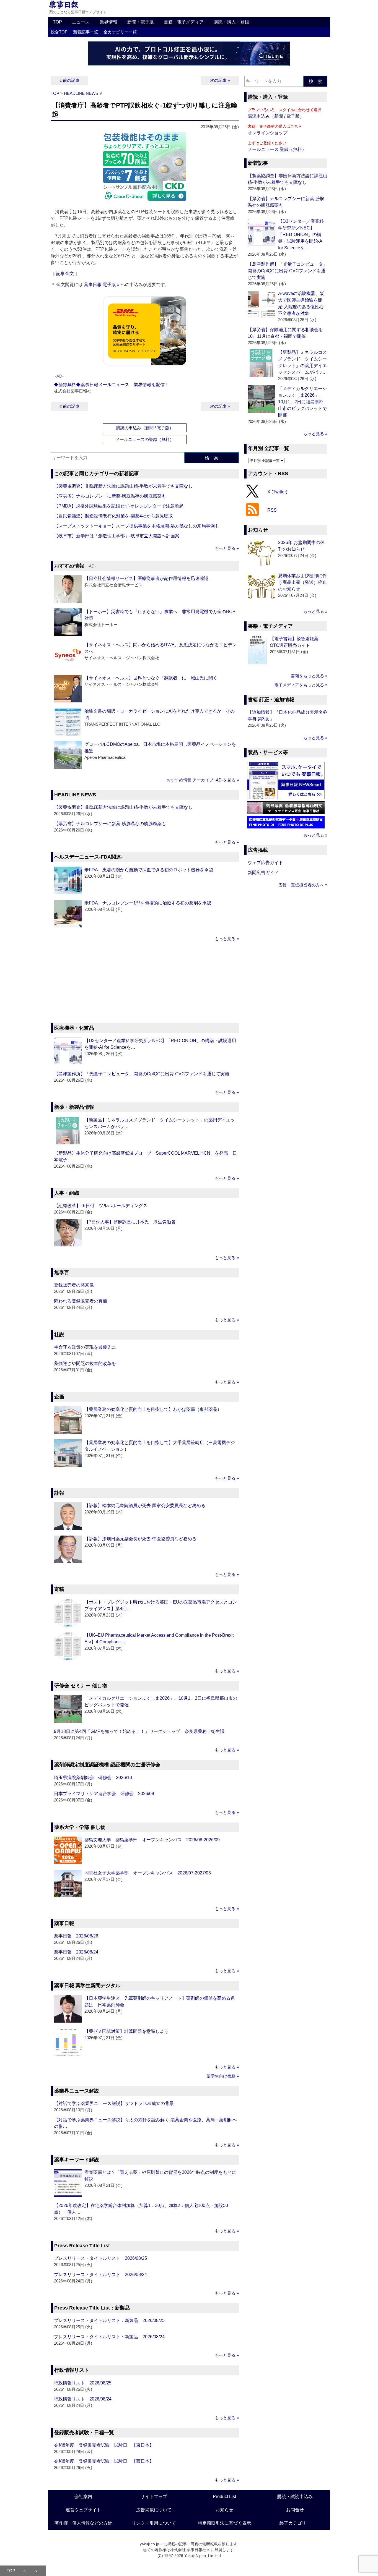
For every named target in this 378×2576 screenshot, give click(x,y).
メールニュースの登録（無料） (145, 439)
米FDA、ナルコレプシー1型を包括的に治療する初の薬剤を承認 (148, 903)
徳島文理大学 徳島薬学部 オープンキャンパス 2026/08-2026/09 (152, 1840)
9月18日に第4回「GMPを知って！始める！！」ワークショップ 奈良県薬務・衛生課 (139, 1731)
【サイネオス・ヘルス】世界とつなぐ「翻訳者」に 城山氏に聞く (151, 678)
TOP (57, 22)
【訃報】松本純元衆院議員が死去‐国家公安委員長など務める (145, 1506)
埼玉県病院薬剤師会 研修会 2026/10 (93, 1778)
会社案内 (83, 2497)
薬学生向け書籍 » (223, 2076)
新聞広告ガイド (263, 873)
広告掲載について (154, 2510)
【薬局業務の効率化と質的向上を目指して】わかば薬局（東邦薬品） (153, 1409)
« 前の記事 (69, 80)
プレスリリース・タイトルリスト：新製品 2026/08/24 (109, 2337)
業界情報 (108, 22)
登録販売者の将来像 (74, 1285)
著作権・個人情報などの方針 (83, 2523)
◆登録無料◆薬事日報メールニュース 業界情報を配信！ (112, 385)
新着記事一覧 (86, 32)
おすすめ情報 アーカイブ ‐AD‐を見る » (203, 780)
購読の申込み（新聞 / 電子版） (145, 428)
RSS (272, 510)
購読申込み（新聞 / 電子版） (276, 116)
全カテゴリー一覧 (120, 32)
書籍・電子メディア (184, 22)
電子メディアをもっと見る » (301, 685)
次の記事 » (220, 80)
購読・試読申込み (295, 2497)
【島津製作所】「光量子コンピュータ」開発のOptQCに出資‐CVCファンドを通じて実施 (142, 1074)
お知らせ (224, 2510)
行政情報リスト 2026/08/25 (83, 2383)
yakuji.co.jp (149, 2544)
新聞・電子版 (141, 22)
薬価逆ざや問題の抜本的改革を (85, 1363)
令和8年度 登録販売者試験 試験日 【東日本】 (104, 2445)
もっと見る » (227, 548)
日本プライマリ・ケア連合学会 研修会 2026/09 (104, 1794)
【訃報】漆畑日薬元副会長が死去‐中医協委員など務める (140, 1539)
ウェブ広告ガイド (265, 863)
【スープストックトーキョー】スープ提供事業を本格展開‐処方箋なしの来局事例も (137, 526)
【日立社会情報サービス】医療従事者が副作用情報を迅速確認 (146, 578)
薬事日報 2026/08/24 (76, 1952)
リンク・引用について (154, 2523)
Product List (224, 2497)
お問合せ (295, 2510)
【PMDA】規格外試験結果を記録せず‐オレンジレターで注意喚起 (119, 506)
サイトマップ (154, 2497)
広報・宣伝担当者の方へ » (303, 885)
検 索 (211, 458)
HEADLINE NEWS (81, 93)
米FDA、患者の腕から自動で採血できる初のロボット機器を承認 (149, 870)
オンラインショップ (268, 133)
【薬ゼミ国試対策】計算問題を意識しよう (126, 2031)
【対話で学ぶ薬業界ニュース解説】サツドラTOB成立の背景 (114, 2103)
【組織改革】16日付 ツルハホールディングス (101, 1206)
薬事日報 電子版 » (102, 285)
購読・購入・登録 (231, 22)
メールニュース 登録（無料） (277, 149)
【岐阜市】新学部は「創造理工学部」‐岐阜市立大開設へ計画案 (117, 536)
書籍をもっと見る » (309, 676)
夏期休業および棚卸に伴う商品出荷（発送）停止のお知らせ (302, 582)
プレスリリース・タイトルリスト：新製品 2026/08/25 (109, 2320)
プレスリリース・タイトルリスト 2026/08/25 (100, 2258)
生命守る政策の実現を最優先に (85, 1347)
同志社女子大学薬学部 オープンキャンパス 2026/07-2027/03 (148, 1873)
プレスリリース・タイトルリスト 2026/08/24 (100, 2275)
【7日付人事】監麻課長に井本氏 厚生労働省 (130, 1222)
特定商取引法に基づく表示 (224, 2523)
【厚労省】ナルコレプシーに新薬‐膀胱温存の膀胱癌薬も (110, 496)
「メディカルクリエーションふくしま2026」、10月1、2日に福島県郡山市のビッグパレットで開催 (302, 402)
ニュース (81, 22)
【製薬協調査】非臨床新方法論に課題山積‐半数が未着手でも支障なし (123, 486)
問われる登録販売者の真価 (81, 1301)
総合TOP (59, 32)
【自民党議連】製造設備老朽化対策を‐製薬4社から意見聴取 (113, 516)
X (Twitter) (277, 492)
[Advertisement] (145, 983)
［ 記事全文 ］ (65, 274)
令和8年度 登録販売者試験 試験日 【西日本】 (104, 2461)
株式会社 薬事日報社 (188, 2550)
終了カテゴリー (295, 2523)
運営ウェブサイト (83, 2510)
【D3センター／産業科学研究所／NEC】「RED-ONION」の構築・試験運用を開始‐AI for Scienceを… (301, 235)
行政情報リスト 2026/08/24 (83, 2399)
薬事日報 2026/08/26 (76, 1936)
